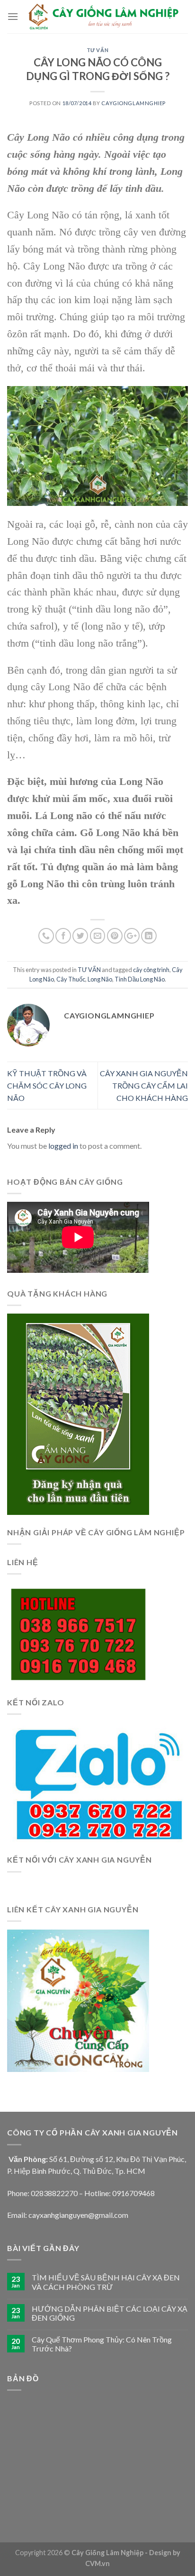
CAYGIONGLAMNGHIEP (133, 103)
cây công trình (151, 970)
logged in (63, 1146)
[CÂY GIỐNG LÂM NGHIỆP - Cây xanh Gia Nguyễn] (103, 17)
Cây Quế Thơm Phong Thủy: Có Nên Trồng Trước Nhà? (102, 2344)
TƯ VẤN (97, 50)
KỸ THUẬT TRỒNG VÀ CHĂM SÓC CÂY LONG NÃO (47, 1085)
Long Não (100, 979)
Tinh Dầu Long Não (140, 979)
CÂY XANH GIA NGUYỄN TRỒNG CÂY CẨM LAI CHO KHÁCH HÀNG (144, 1085)
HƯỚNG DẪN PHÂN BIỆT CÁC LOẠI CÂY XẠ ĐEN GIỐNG (110, 2313)
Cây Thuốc (71, 979)
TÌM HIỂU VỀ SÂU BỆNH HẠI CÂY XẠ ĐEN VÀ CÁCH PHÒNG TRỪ (106, 2282)
